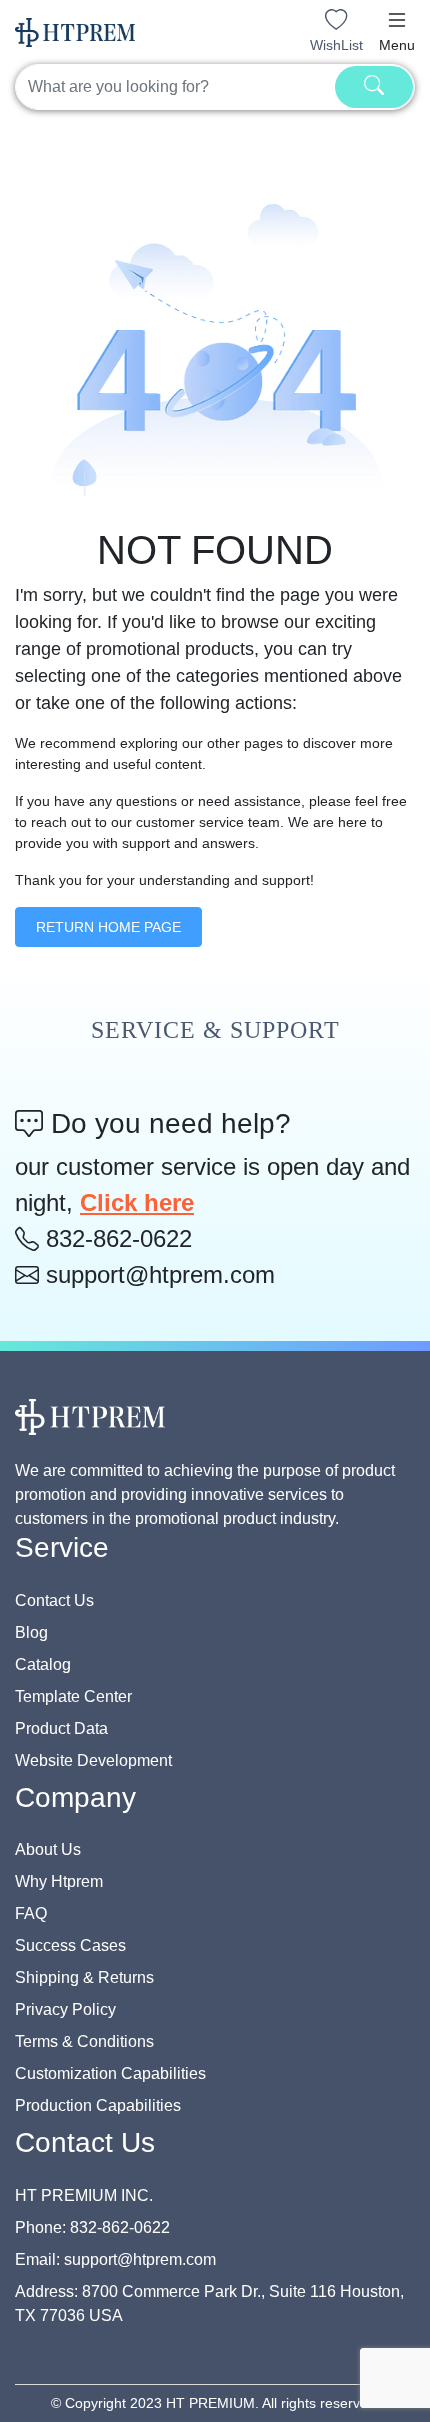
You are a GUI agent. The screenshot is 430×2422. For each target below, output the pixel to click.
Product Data (61, 1728)
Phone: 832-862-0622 (92, 2227)
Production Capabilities (98, 2105)
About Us (48, 1849)
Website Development (93, 1760)
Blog (31, 1632)
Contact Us (54, 1600)
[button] (397, 20)
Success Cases (70, 1945)
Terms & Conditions (84, 2041)
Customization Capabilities (110, 2073)
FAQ (31, 1913)
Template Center (73, 1696)
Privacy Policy (65, 2009)
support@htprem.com (157, 1274)
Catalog (43, 1664)
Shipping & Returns (84, 1977)
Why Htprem (59, 1881)
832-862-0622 (115, 1238)
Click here (137, 1202)
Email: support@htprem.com (115, 2259)
